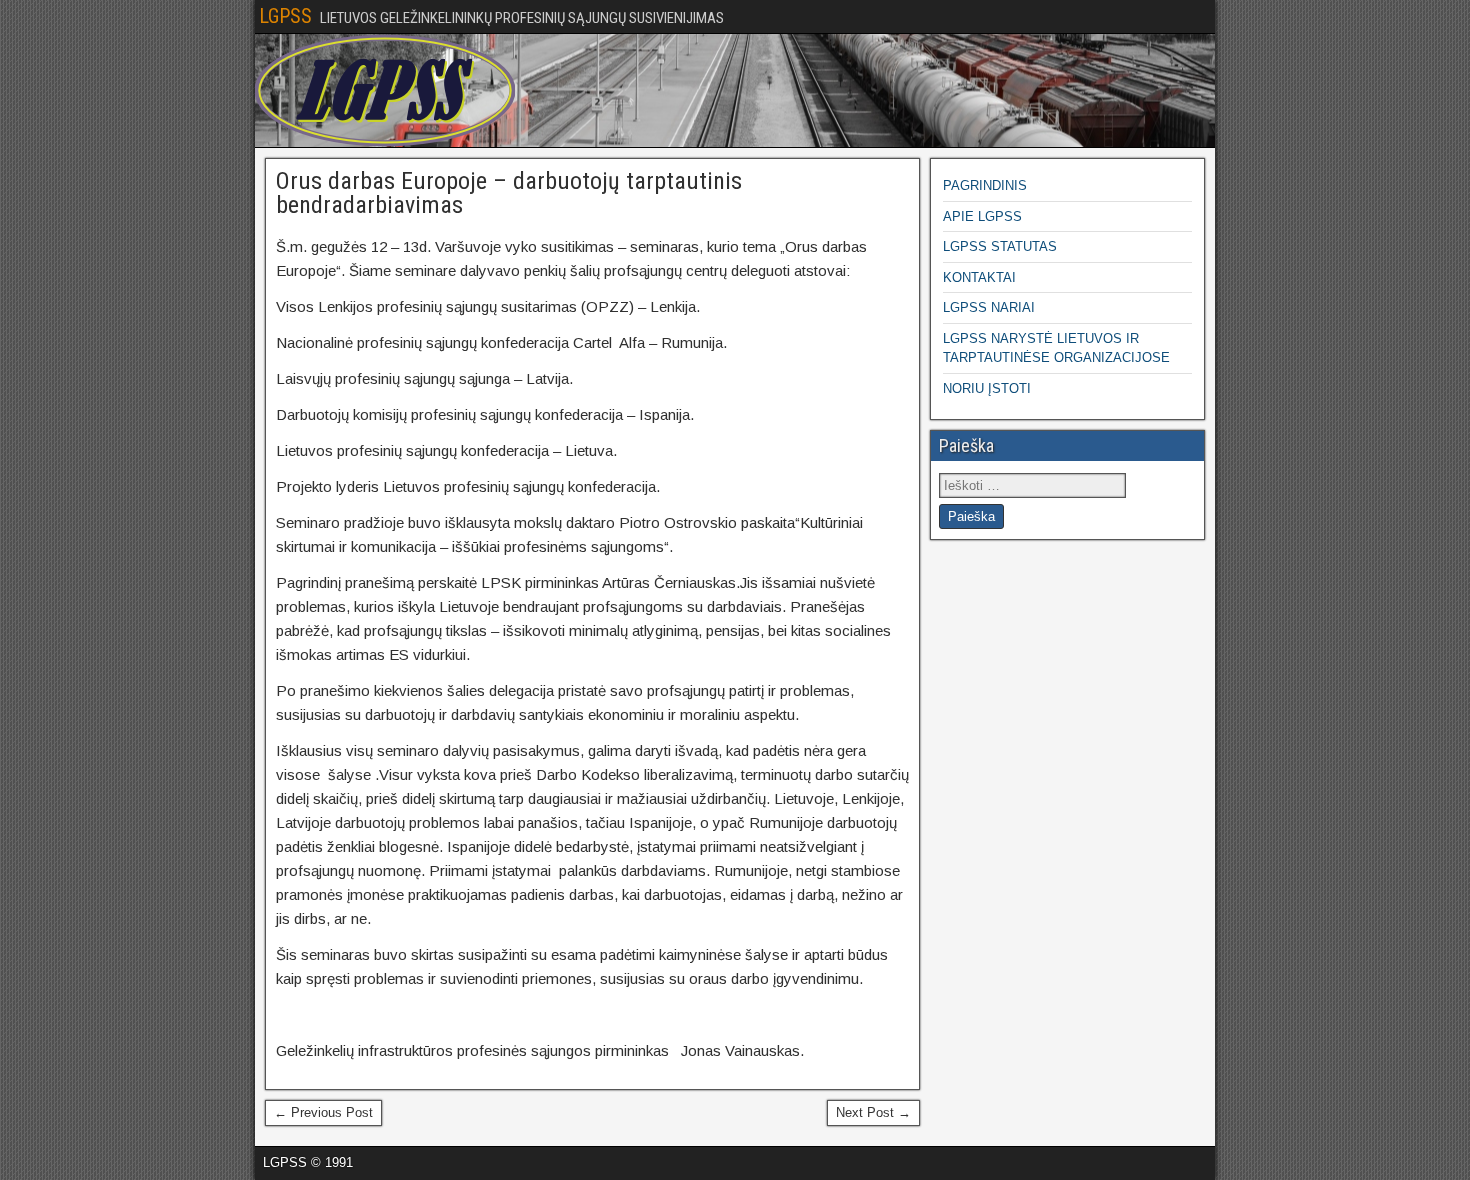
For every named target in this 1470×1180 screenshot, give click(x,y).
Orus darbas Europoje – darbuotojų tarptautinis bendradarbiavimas (509, 193)
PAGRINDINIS (985, 185)
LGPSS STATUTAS (1000, 246)
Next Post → (873, 1112)
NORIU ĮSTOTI (987, 388)
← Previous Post (323, 1112)
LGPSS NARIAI (989, 307)
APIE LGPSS (982, 216)
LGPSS (285, 16)
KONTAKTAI (979, 277)
